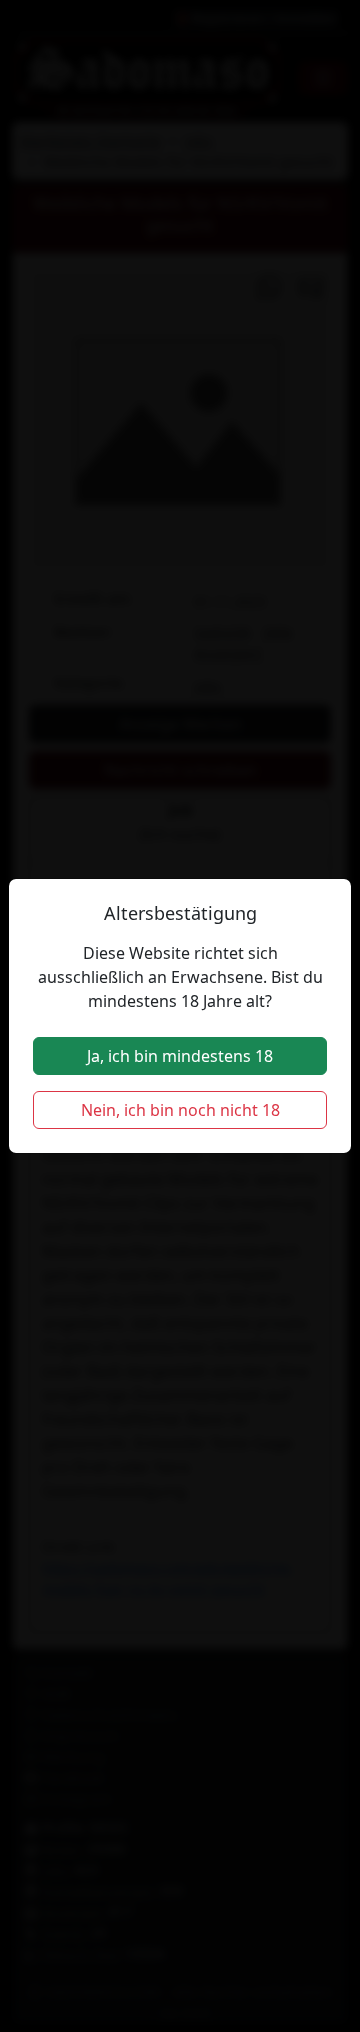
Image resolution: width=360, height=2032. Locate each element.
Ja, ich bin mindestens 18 (180, 1056)
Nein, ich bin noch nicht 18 (180, 1110)
